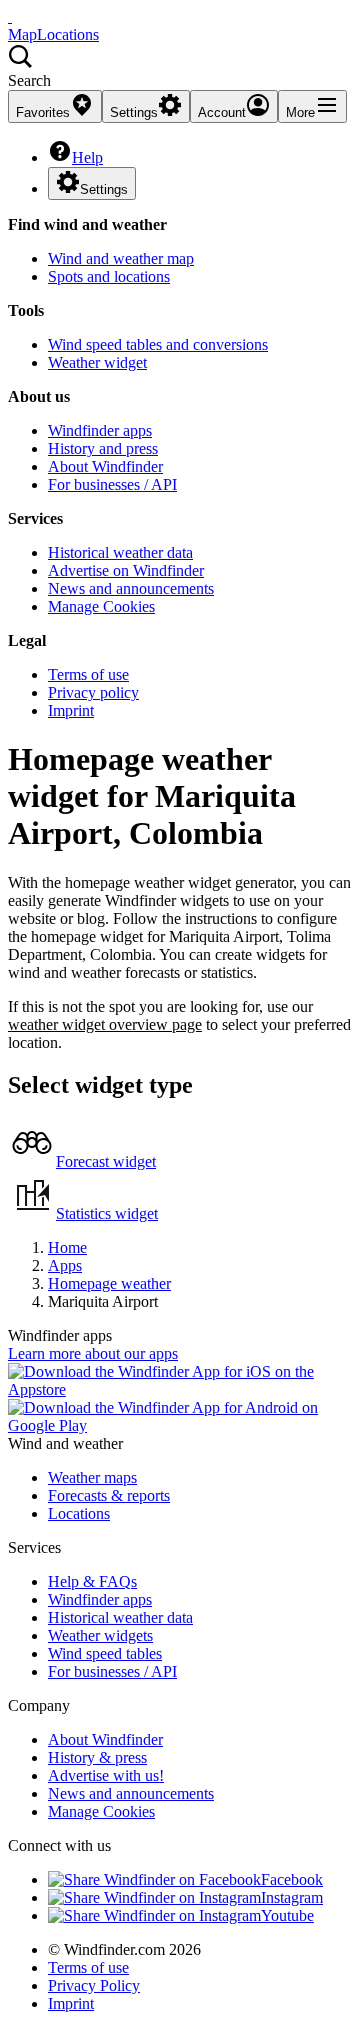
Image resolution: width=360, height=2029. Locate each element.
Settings (104, 189)
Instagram (292, 1897)
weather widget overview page (105, 1024)
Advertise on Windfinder (126, 570)
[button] (180, 67)
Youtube (287, 1915)
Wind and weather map (121, 258)
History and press (103, 448)
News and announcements (131, 588)
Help (87, 157)
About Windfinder (105, 466)
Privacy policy (93, 692)
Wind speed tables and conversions (158, 344)
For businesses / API (112, 484)
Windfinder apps (100, 430)
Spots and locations (109, 276)
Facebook (292, 1879)
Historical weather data (120, 552)
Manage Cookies (101, 606)
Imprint (71, 710)
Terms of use (88, 674)
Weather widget (97, 362)
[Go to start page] (10, 16)
